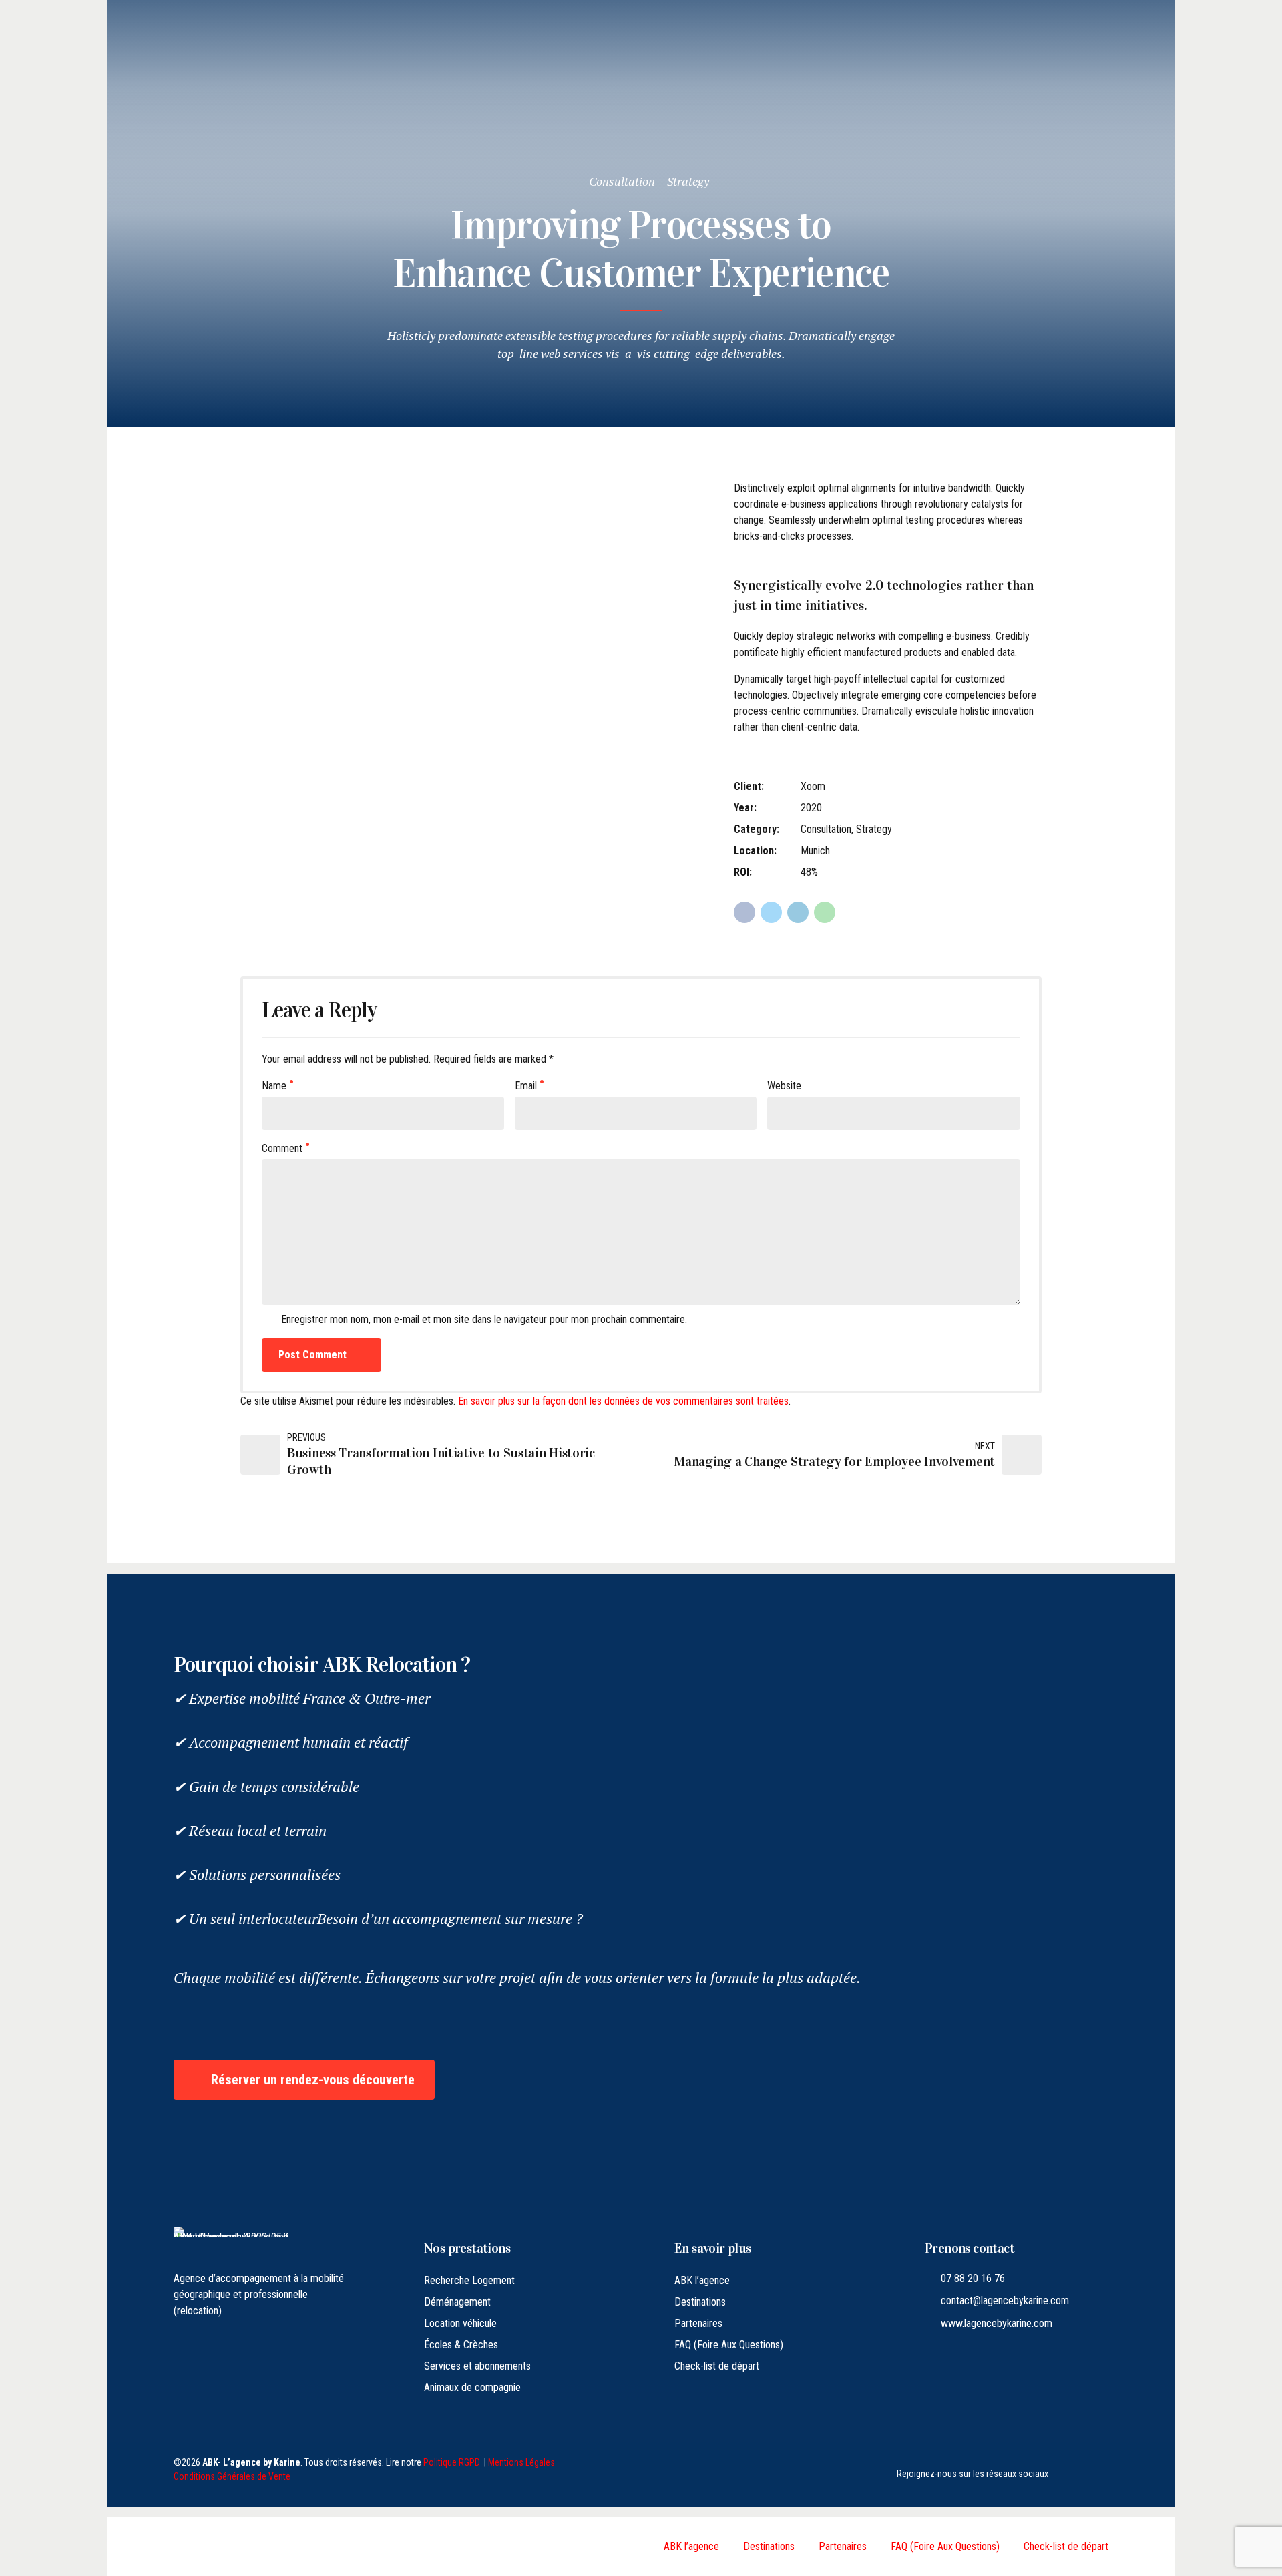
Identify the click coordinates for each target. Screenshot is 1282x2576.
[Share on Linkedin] (798, 912)
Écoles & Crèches (461, 2345)
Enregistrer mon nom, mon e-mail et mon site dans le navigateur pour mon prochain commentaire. (484, 1319)
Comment (282, 1148)
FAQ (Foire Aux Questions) (729, 2345)
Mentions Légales (521, 2462)
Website (784, 1086)
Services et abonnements (477, 2366)
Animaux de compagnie (472, 2387)
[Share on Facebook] (744, 912)
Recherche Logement (469, 2280)
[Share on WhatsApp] (825, 912)
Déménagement (457, 2302)
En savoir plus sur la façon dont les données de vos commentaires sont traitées (623, 1401)
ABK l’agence (702, 2280)
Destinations (700, 2302)
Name (274, 1086)
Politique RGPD (452, 2462)
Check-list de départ (717, 2366)
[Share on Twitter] (771, 912)
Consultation (622, 181)
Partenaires (698, 2323)
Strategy (688, 181)
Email (526, 1086)
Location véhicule (460, 2323)
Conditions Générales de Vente (232, 2476)
